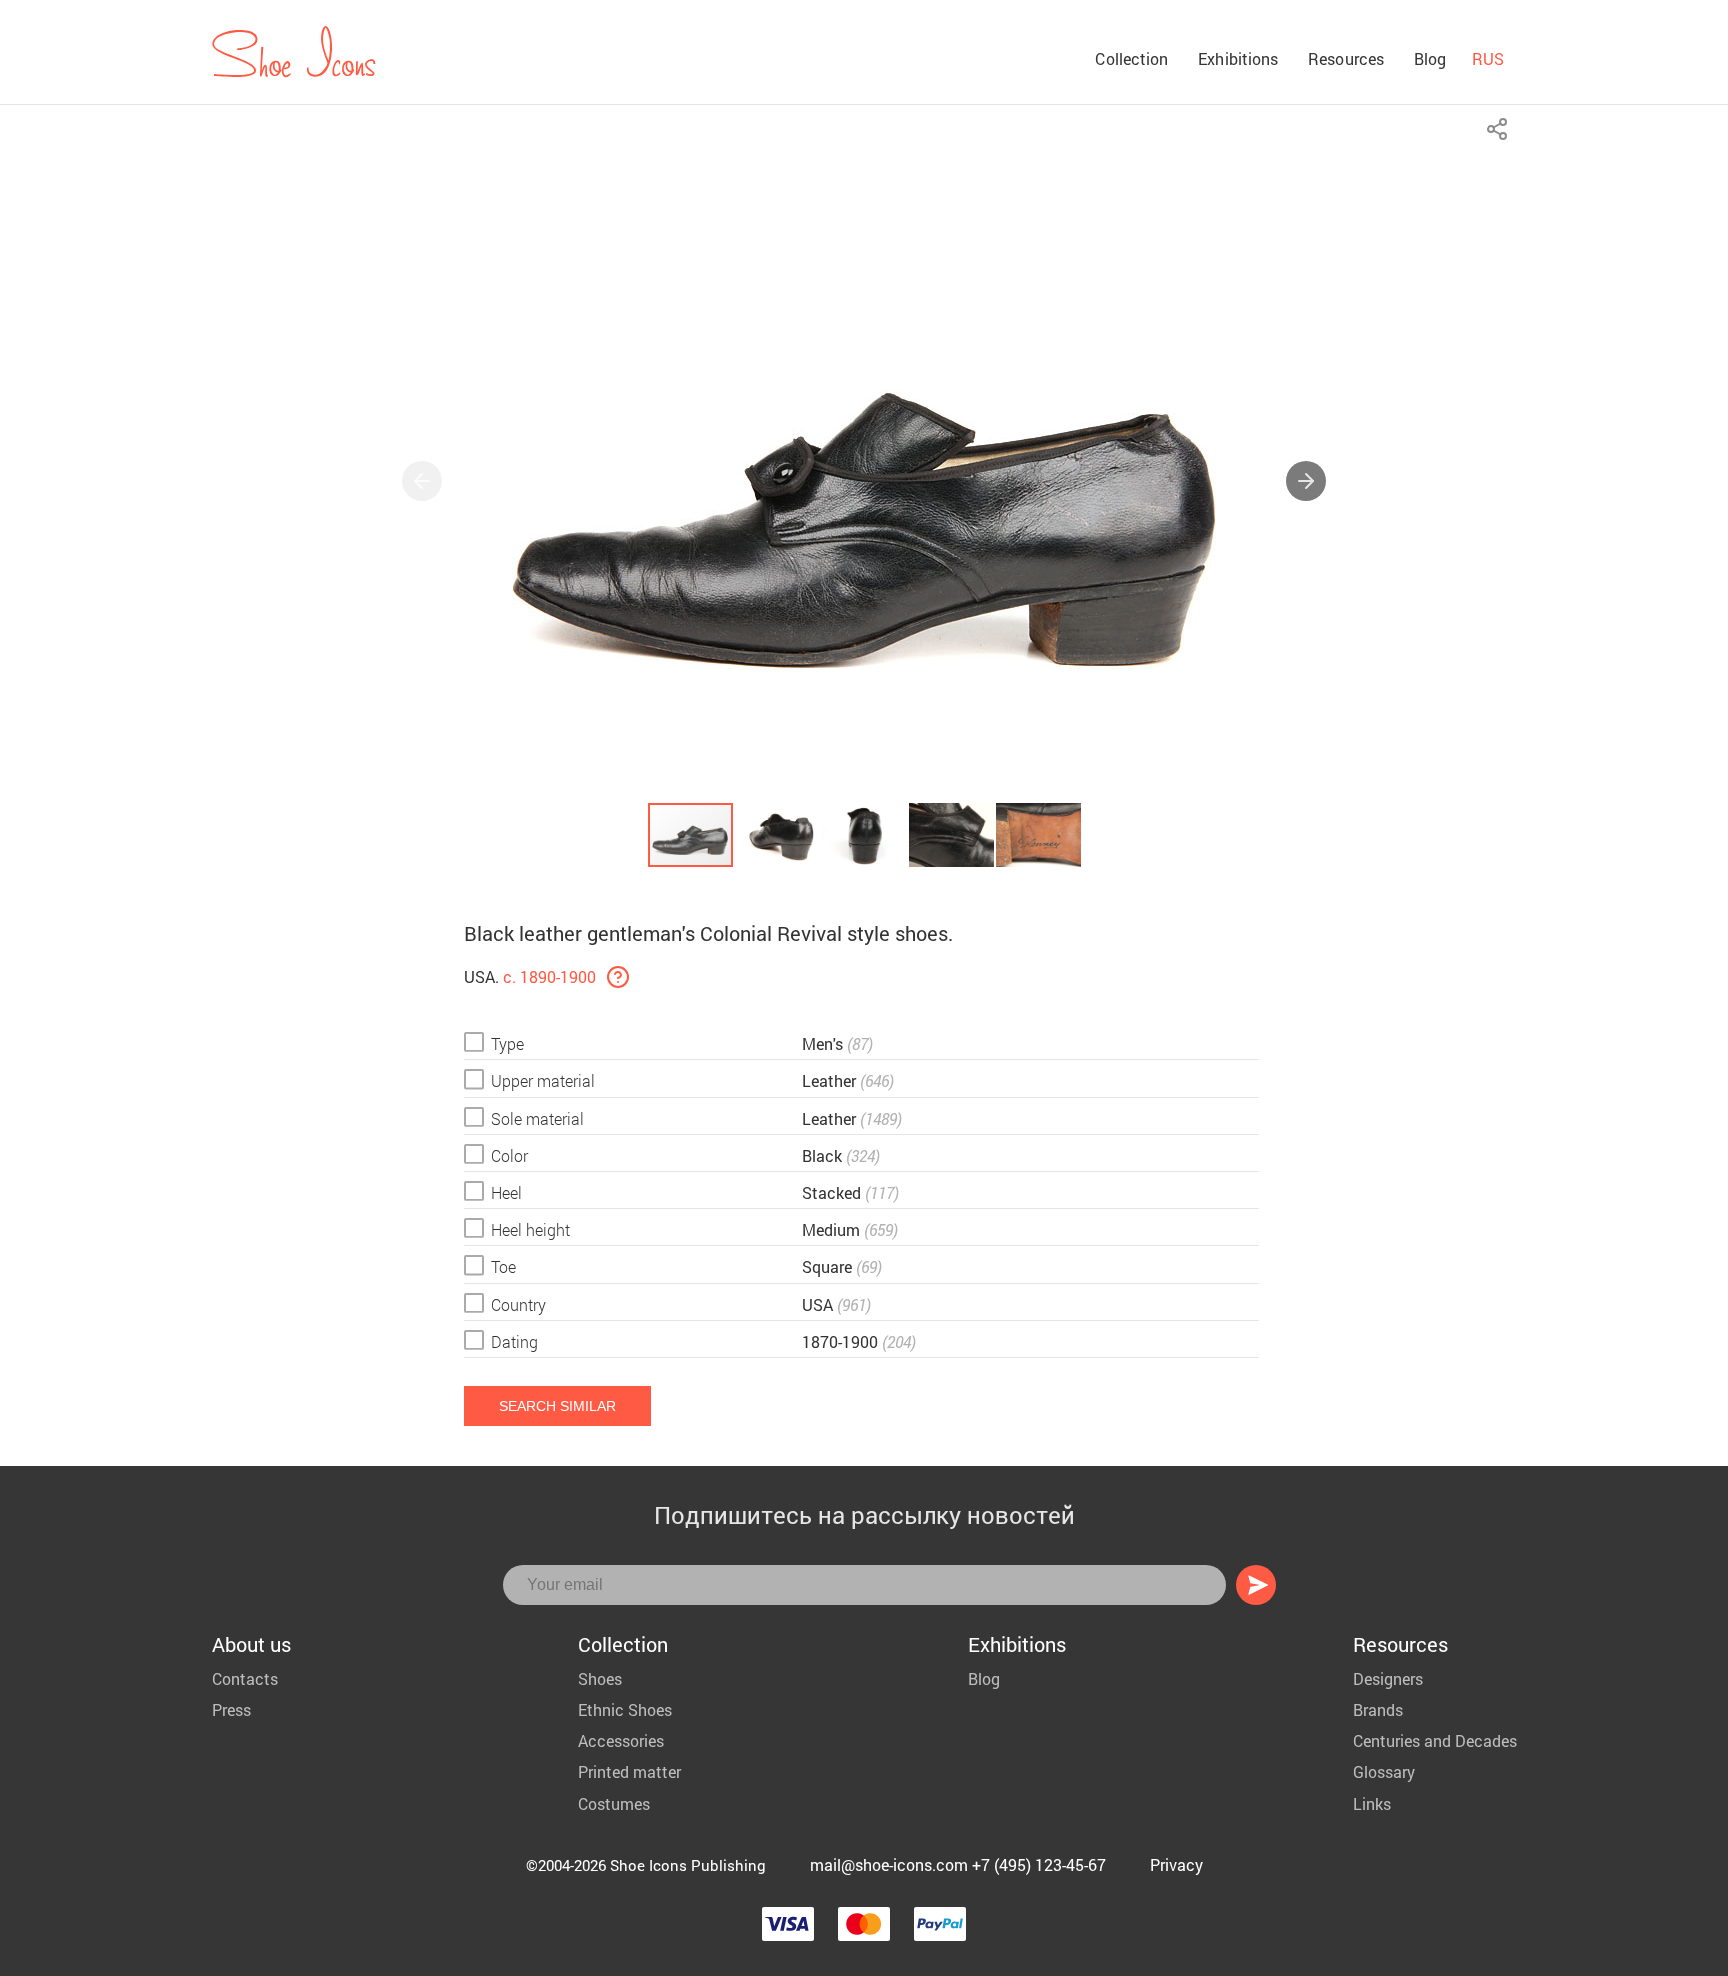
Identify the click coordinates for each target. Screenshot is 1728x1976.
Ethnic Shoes (625, 1709)
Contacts (245, 1678)
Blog (1430, 58)
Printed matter (629, 1771)
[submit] (1256, 1585)
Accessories (621, 1740)
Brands (1378, 1709)
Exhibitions (1238, 58)
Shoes (600, 1678)
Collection (1131, 58)
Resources (1346, 58)
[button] (1306, 481)
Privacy (1176, 1864)
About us (251, 1644)
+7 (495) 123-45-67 (1039, 1864)
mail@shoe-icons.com (889, 1864)
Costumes (614, 1803)
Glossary (1384, 1771)
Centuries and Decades (1435, 1740)
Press (231, 1709)
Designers (1388, 1678)
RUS (1488, 58)
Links (1372, 1803)
